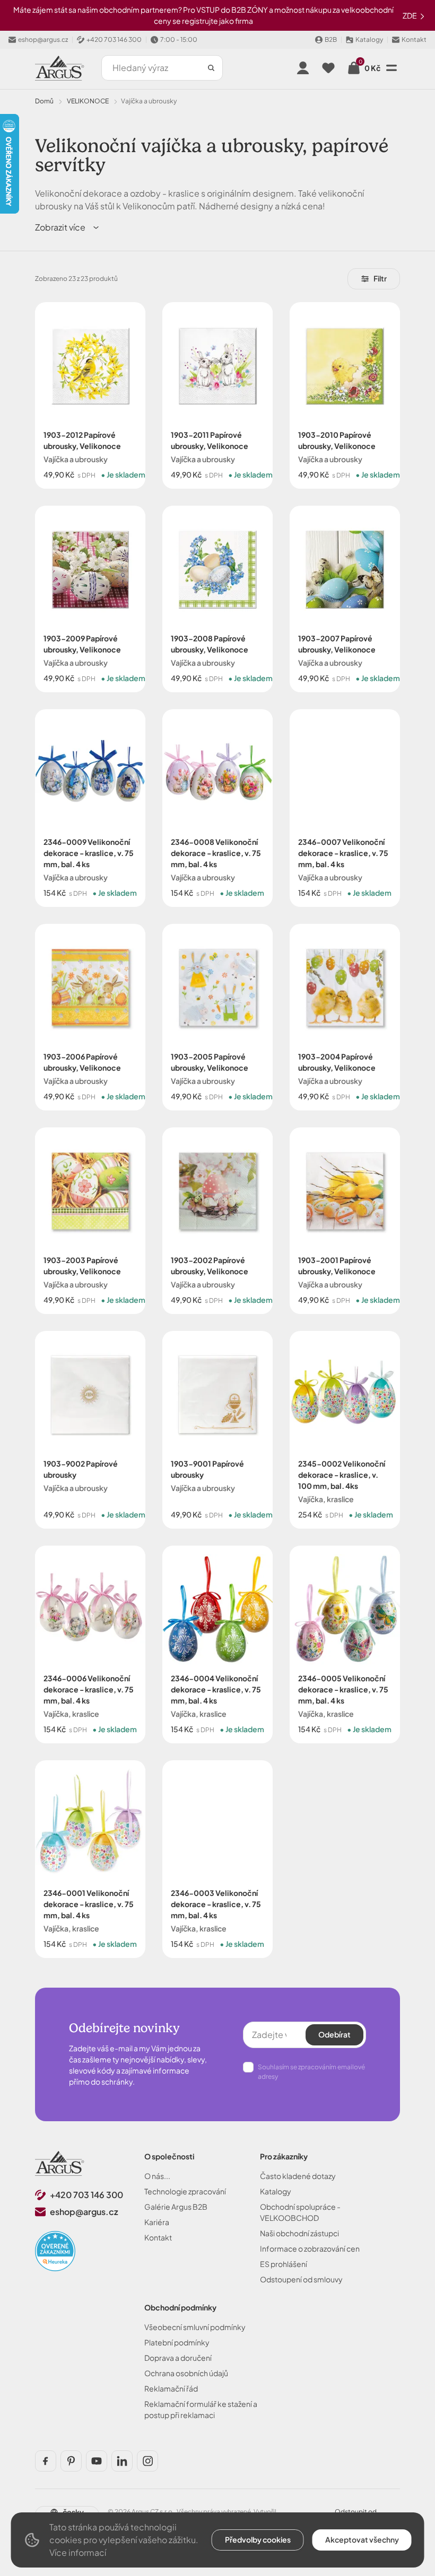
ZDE (410, 15)
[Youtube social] (97, 2461)
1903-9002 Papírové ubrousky (81, 1469)
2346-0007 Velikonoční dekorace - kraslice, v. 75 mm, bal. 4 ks (343, 853)
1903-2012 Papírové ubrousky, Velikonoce (82, 440)
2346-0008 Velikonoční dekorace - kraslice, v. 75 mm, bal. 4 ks (216, 853)
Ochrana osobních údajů (186, 2373)
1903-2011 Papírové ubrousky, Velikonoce (210, 440)
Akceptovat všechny (362, 2539)
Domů (44, 101)
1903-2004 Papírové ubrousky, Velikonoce (337, 1062)
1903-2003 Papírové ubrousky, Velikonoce (82, 1265)
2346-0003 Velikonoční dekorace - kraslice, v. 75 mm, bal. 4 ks (216, 1904)
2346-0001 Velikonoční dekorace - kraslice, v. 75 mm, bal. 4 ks (89, 1904)
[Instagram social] (147, 2461)
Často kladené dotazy (298, 2176)
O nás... (157, 2176)
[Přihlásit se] (303, 68)
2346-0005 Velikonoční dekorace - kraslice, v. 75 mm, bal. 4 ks (343, 1689)
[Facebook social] (46, 2461)
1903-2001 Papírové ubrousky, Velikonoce (337, 1265)
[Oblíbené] (328, 68)
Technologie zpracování (185, 2191)
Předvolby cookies (258, 2539)
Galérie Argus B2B (176, 2207)
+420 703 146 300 (86, 2195)
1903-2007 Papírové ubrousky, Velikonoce (337, 644)
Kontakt (158, 2237)
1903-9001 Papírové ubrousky (207, 1469)
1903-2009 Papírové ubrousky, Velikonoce (82, 644)
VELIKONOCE (88, 101)
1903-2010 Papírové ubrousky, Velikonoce (337, 440)
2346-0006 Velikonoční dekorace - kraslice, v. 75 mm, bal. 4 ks (89, 1689)
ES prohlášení (284, 2264)
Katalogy (276, 2191)
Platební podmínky (177, 2342)
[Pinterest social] (71, 2461)
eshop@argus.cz (84, 2212)
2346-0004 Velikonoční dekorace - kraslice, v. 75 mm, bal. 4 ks (216, 1689)
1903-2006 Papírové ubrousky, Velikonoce (82, 1062)
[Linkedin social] (122, 2461)
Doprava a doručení (178, 2358)
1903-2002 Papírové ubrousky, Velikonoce (210, 1265)
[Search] (211, 68)
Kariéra (157, 2222)
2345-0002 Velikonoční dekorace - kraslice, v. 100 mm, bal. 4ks (342, 1475)
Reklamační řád (171, 2388)
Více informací (78, 2552)
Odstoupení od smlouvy (301, 2279)
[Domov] (60, 2163)
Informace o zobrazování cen (310, 2248)
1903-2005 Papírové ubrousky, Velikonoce (210, 1062)
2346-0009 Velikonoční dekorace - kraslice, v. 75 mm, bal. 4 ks (89, 853)
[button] (68, 227)
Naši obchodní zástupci (299, 2233)
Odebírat (334, 2034)
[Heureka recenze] (55, 2251)
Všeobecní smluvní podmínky (195, 2327)
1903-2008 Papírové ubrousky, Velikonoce (210, 644)
